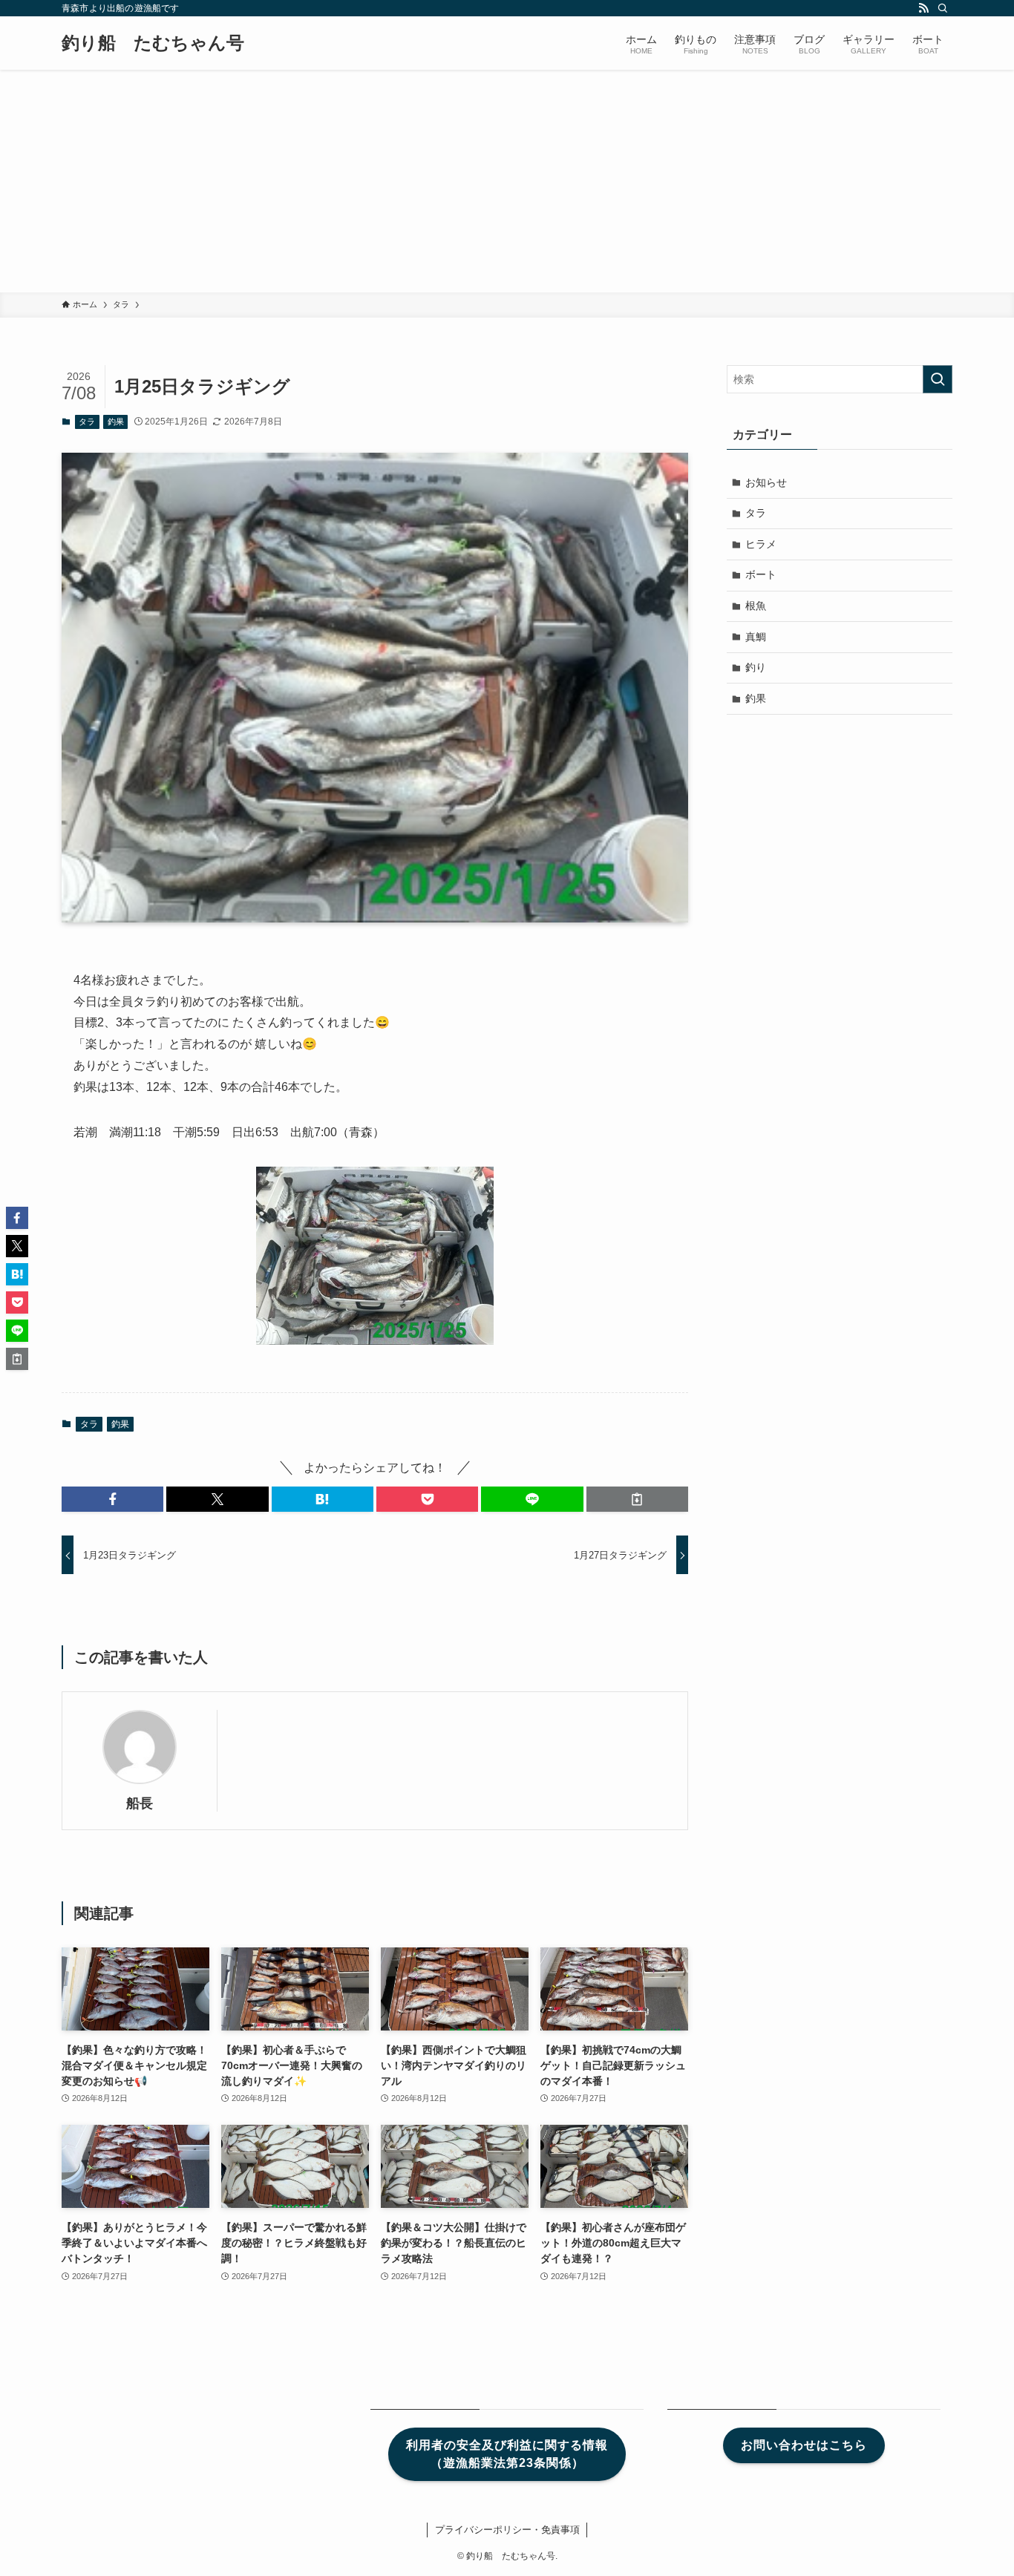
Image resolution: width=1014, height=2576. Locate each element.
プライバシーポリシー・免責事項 (507, 2530)
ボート (761, 574)
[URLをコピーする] (637, 1499)
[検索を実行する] (938, 379)
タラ (87, 422)
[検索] (943, 8)
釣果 (116, 422)
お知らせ (766, 482)
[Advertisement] (507, 181)
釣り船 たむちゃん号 (153, 43)
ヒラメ (761, 544)
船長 (140, 1803)
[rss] (923, 8)
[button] (112, 1499)
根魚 (756, 606)
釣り (756, 667)
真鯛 (756, 637)
